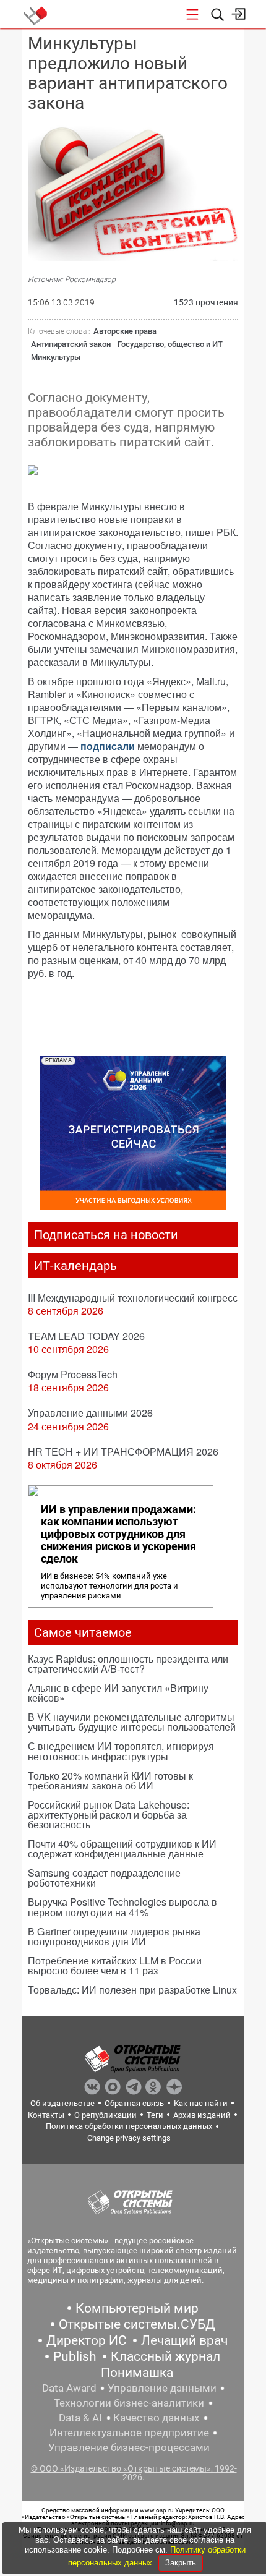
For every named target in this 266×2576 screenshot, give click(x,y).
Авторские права (125, 331)
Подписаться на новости (106, 1235)
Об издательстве (62, 2103)
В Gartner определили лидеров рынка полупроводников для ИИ (114, 1936)
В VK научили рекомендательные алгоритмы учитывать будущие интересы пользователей (132, 1722)
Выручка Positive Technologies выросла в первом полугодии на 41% (122, 1907)
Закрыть (181, 2563)
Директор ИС (87, 2340)
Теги (155, 2115)
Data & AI (80, 2418)
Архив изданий (202, 2115)
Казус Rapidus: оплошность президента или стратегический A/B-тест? (128, 1664)
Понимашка (137, 2373)
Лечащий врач (184, 2340)
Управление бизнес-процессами (129, 2447)
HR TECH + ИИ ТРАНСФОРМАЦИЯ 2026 (123, 1452)
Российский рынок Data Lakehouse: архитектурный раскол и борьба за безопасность (109, 1815)
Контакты (46, 2115)
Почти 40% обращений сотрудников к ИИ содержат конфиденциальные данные (122, 1849)
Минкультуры (56, 357)
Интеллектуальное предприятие (129, 2433)
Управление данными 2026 (90, 1413)
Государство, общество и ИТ (170, 344)
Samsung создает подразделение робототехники (104, 1878)
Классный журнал (165, 2356)
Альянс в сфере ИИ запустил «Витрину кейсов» (118, 1693)
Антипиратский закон (71, 344)
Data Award (69, 2388)
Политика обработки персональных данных (129, 2126)
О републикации (105, 2115)
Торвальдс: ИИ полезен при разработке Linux (132, 1990)
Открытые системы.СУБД (137, 2324)
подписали (108, 746)
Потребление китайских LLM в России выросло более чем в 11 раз (115, 1965)
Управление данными (162, 2388)
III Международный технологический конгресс (133, 1298)
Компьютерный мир (137, 2308)
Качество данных (156, 2418)
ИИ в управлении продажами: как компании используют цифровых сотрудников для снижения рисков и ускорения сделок (118, 1534)
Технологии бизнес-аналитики (129, 2403)
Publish (75, 2356)
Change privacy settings (129, 2138)
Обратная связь (134, 2103)
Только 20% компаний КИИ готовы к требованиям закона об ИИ (110, 1781)
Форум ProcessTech (73, 1374)
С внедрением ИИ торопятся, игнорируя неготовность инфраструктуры (121, 1751)
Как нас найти (201, 2103)
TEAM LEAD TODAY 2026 (86, 1336)
